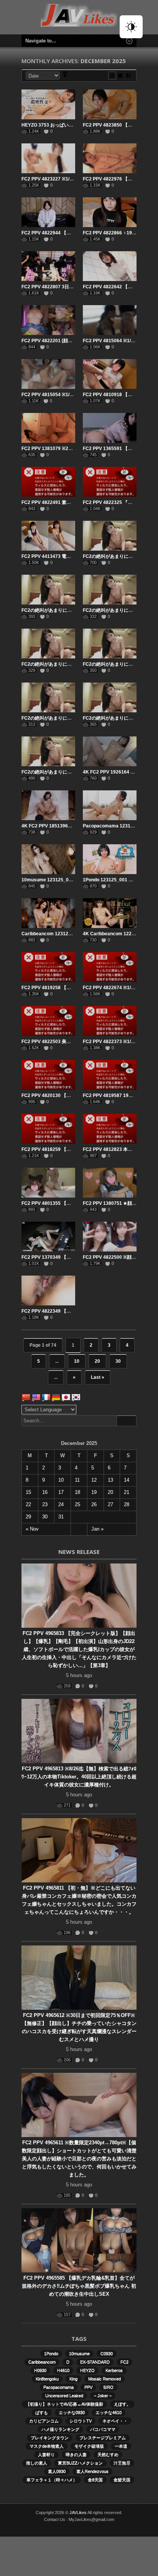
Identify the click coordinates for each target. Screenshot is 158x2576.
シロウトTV (81, 2421)
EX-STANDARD (95, 2362)
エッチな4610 (109, 2412)
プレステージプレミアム (103, 2438)
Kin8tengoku (47, 2379)
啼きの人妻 (76, 2454)
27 (110, 1504)
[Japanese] (66, 1398)
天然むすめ (108, 2454)
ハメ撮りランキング (60, 2429)
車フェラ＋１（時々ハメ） (52, 2480)
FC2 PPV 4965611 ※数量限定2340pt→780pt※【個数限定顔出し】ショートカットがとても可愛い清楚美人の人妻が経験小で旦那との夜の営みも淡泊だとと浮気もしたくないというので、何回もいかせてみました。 (79, 2159)
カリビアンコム (44, 2421)
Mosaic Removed (105, 2379)
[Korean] (76, 1398)
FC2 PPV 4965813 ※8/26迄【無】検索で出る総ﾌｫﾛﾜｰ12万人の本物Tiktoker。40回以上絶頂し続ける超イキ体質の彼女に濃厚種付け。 (79, 1777)
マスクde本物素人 (47, 2446)
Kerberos (114, 2370)
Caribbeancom (42, 2362)
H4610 (63, 2370)
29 (28, 1517)
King (73, 2379)
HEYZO (87, 2370)
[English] (36, 1398)
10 (77, 1361)
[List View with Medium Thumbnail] (128, 76)
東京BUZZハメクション (80, 2463)
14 (127, 1480)
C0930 (107, 2353)
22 (28, 1504)
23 (45, 1504)
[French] (46, 1398)
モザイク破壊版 (89, 2446)
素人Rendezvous (92, 2471)
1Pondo (51, 2353)
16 (45, 1492)
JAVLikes (78, 2513)
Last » (98, 1377)
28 (127, 1504)
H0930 (40, 2370)
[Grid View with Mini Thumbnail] (112, 76)
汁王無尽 (122, 2463)
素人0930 (57, 2471)
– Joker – (103, 2396)
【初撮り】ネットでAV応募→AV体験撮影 (64, 2404)
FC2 (124, 2362)
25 (77, 1504)
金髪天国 (122, 2480)
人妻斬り (46, 2454)
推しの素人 (37, 2463)
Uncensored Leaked (64, 2396)
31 (61, 1517)
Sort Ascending (65, 76)
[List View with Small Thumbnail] (120, 76)
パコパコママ (103, 2429)
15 (28, 1492)
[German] (56, 1398)
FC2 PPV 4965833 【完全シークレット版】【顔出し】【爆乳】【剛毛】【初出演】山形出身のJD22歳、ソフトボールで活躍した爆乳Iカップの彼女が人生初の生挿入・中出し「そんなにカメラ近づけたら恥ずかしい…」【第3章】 (79, 1649)
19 (94, 1492)
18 (77, 1492)
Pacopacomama (58, 2387)
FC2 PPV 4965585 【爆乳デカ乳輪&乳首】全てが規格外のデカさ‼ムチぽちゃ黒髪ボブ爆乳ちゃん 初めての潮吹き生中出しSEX (79, 2286)
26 (94, 1504)
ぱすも (42, 2412)
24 (61, 1504)
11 (77, 1480)
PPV (88, 2387)
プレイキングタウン (50, 2438)
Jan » (97, 1529)
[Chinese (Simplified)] (26, 1398)
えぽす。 (122, 2404)
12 (94, 1480)
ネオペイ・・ (115, 2421)
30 (118, 1361)
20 (97, 1361)
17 (61, 1492)
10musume (79, 2353)
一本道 (121, 2446)
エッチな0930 (72, 2412)
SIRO (108, 2387)
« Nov (32, 1529)
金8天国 (95, 2480)
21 (127, 1492)
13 (110, 1480)
